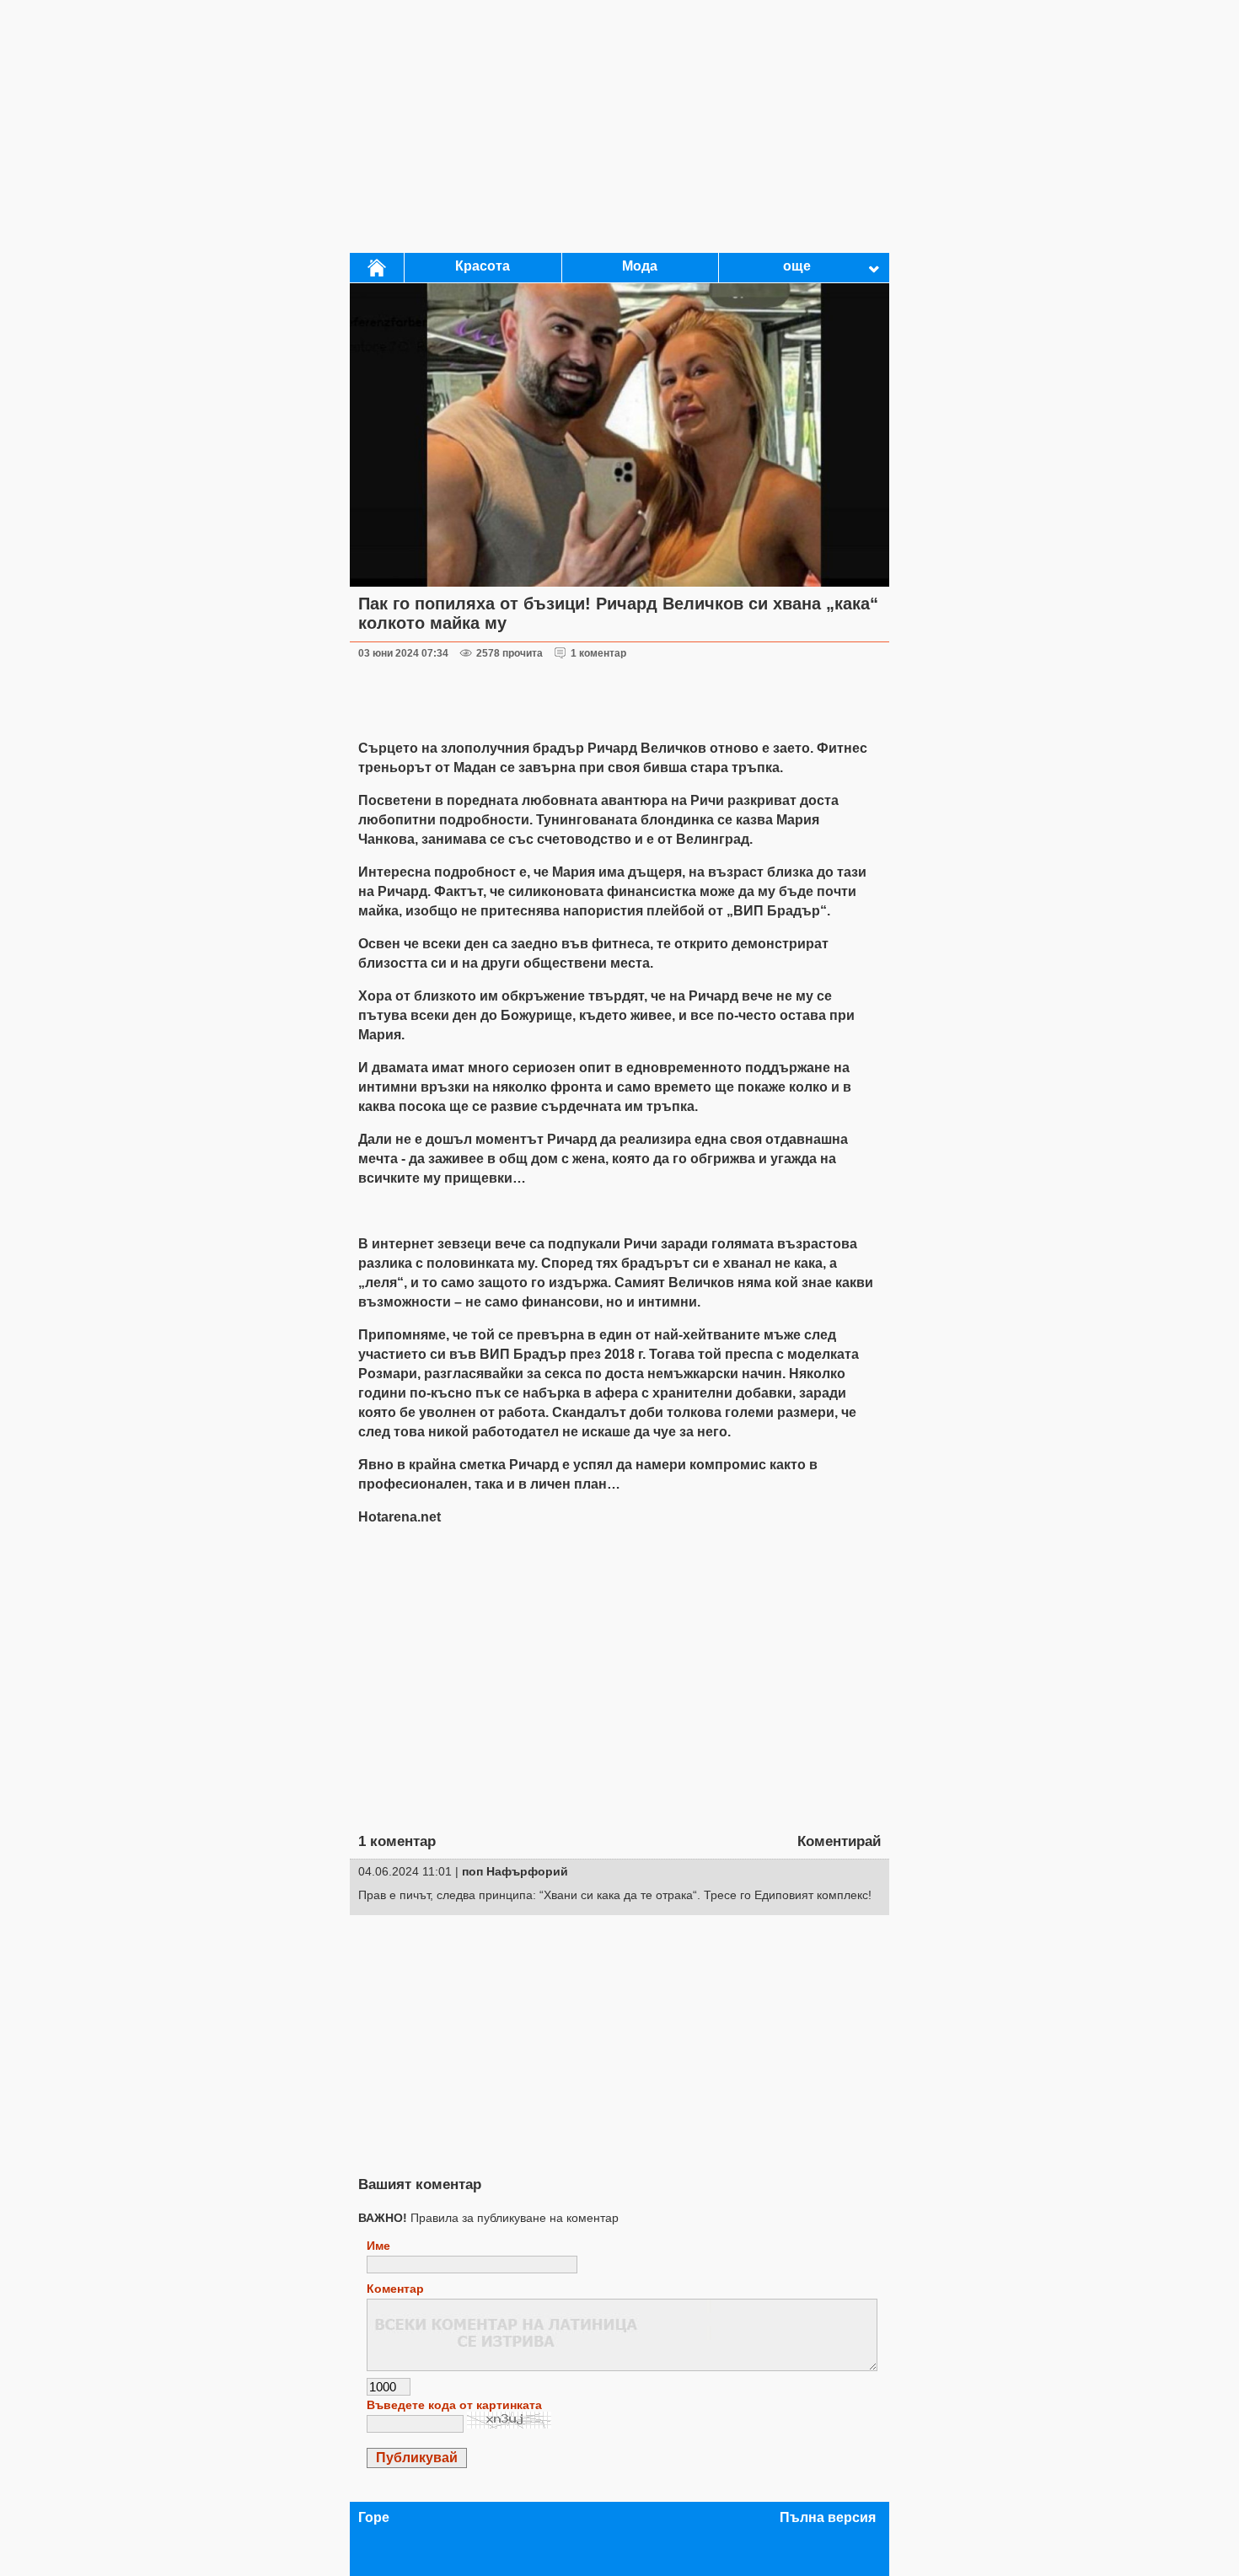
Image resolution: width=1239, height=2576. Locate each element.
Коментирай (839, 1841)
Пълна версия (828, 2517)
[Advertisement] (619, 126)
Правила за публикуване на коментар (488, 2218)
